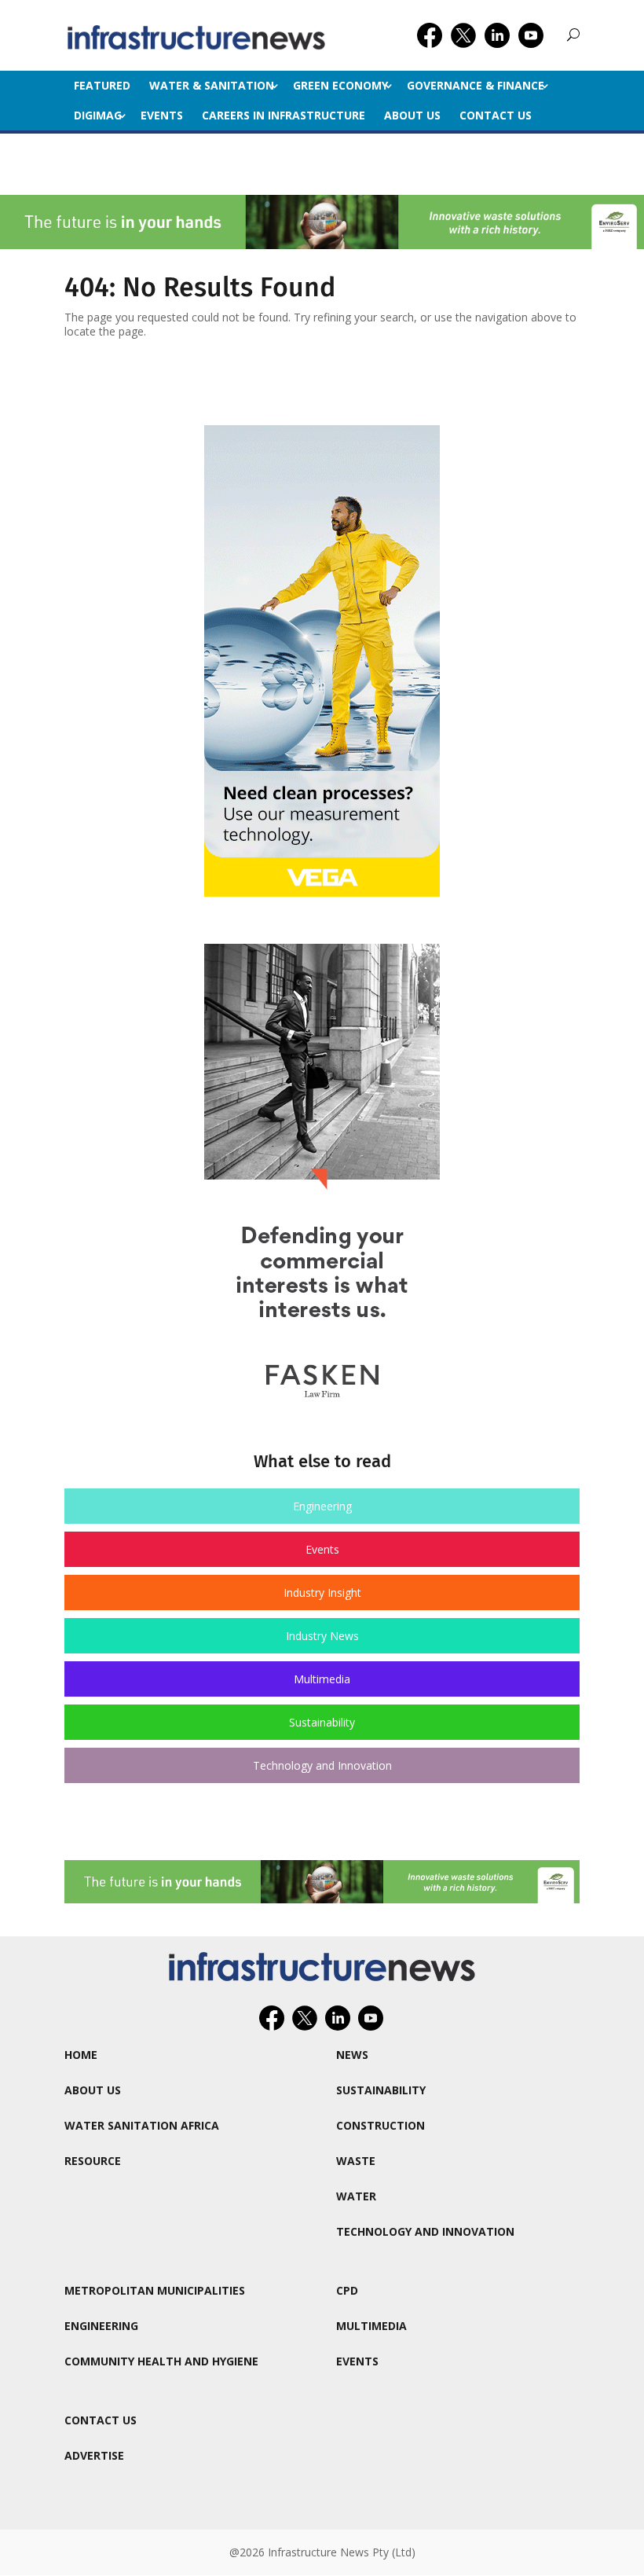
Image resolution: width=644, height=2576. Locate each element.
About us (412, 115)
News (352, 2055)
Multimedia (322, 1679)
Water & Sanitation (212, 85)
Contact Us (496, 115)
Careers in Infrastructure (284, 115)
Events (162, 115)
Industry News (322, 1636)
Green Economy (340, 85)
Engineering (322, 1506)
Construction (381, 2125)
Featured (102, 85)
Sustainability (322, 1722)
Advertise (94, 2455)
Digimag (98, 115)
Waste (356, 2161)
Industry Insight (322, 1593)
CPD (347, 2290)
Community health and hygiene (161, 2361)
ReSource (93, 2161)
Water (356, 2196)
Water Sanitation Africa (142, 2125)
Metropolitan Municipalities (155, 2290)
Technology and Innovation (322, 1765)
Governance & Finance (476, 85)
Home (81, 2055)
